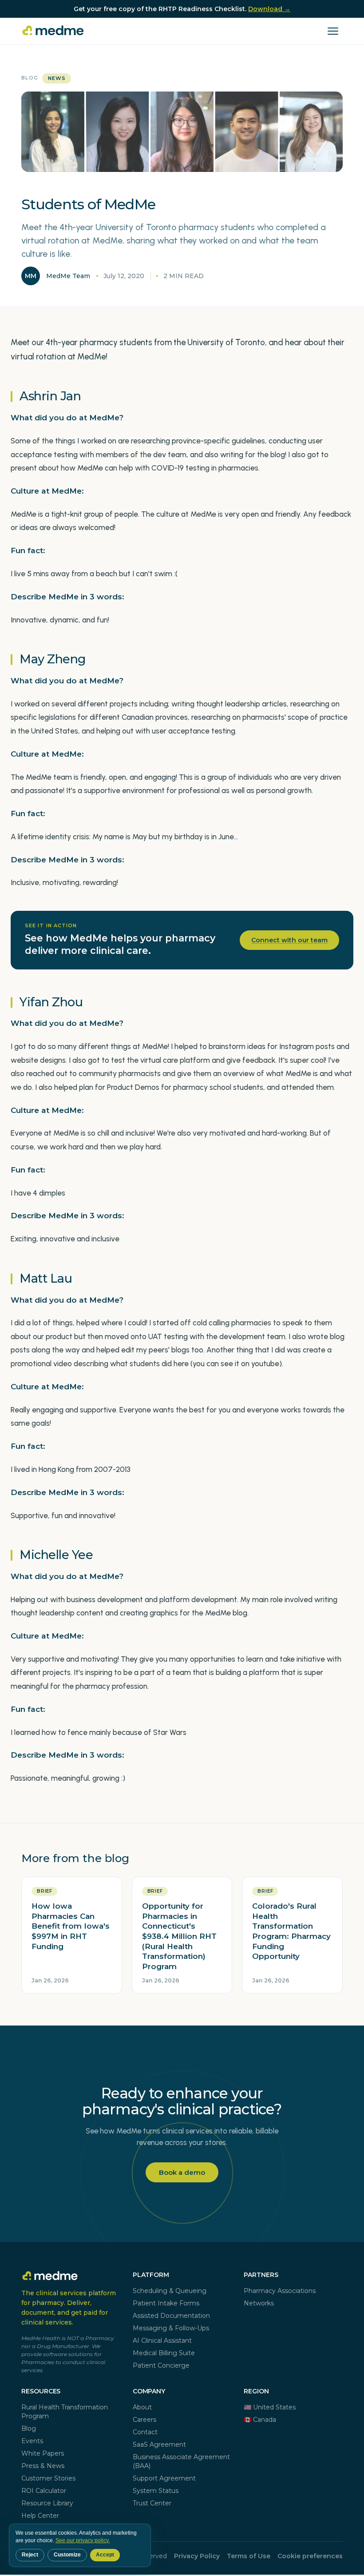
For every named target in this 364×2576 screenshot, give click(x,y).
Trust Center (152, 2503)
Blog (30, 78)
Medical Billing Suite (164, 2353)
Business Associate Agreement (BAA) (181, 2461)
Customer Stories (48, 2478)
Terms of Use (249, 2556)
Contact (145, 2432)
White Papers (43, 2453)
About (142, 2407)
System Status (156, 2491)
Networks (259, 2303)
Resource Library (47, 2503)
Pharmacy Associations (280, 2291)
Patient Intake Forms (166, 2303)
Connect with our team (289, 940)
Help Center (40, 2516)
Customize (67, 2555)
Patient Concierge (161, 2365)
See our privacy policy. (83, 2540)
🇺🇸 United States (270, 2407)
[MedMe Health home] (54, 31)
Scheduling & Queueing (170, 2291)
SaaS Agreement (159, 2444)
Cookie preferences (310, 2556)
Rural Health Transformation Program (65, 2412)
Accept (105, 2555)
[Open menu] (333, 31)
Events (32, 2441)
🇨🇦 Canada (260, 2420)
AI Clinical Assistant (162, 2341)
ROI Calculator (44, 2491)
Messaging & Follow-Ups (171, 2328)
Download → (269, 9)
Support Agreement (164, 2478)
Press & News (43, 2466)
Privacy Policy (197, 2556)
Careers (144, 2420)
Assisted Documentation (171, 2316)
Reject (30, 2555)
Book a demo (182, 2172)
